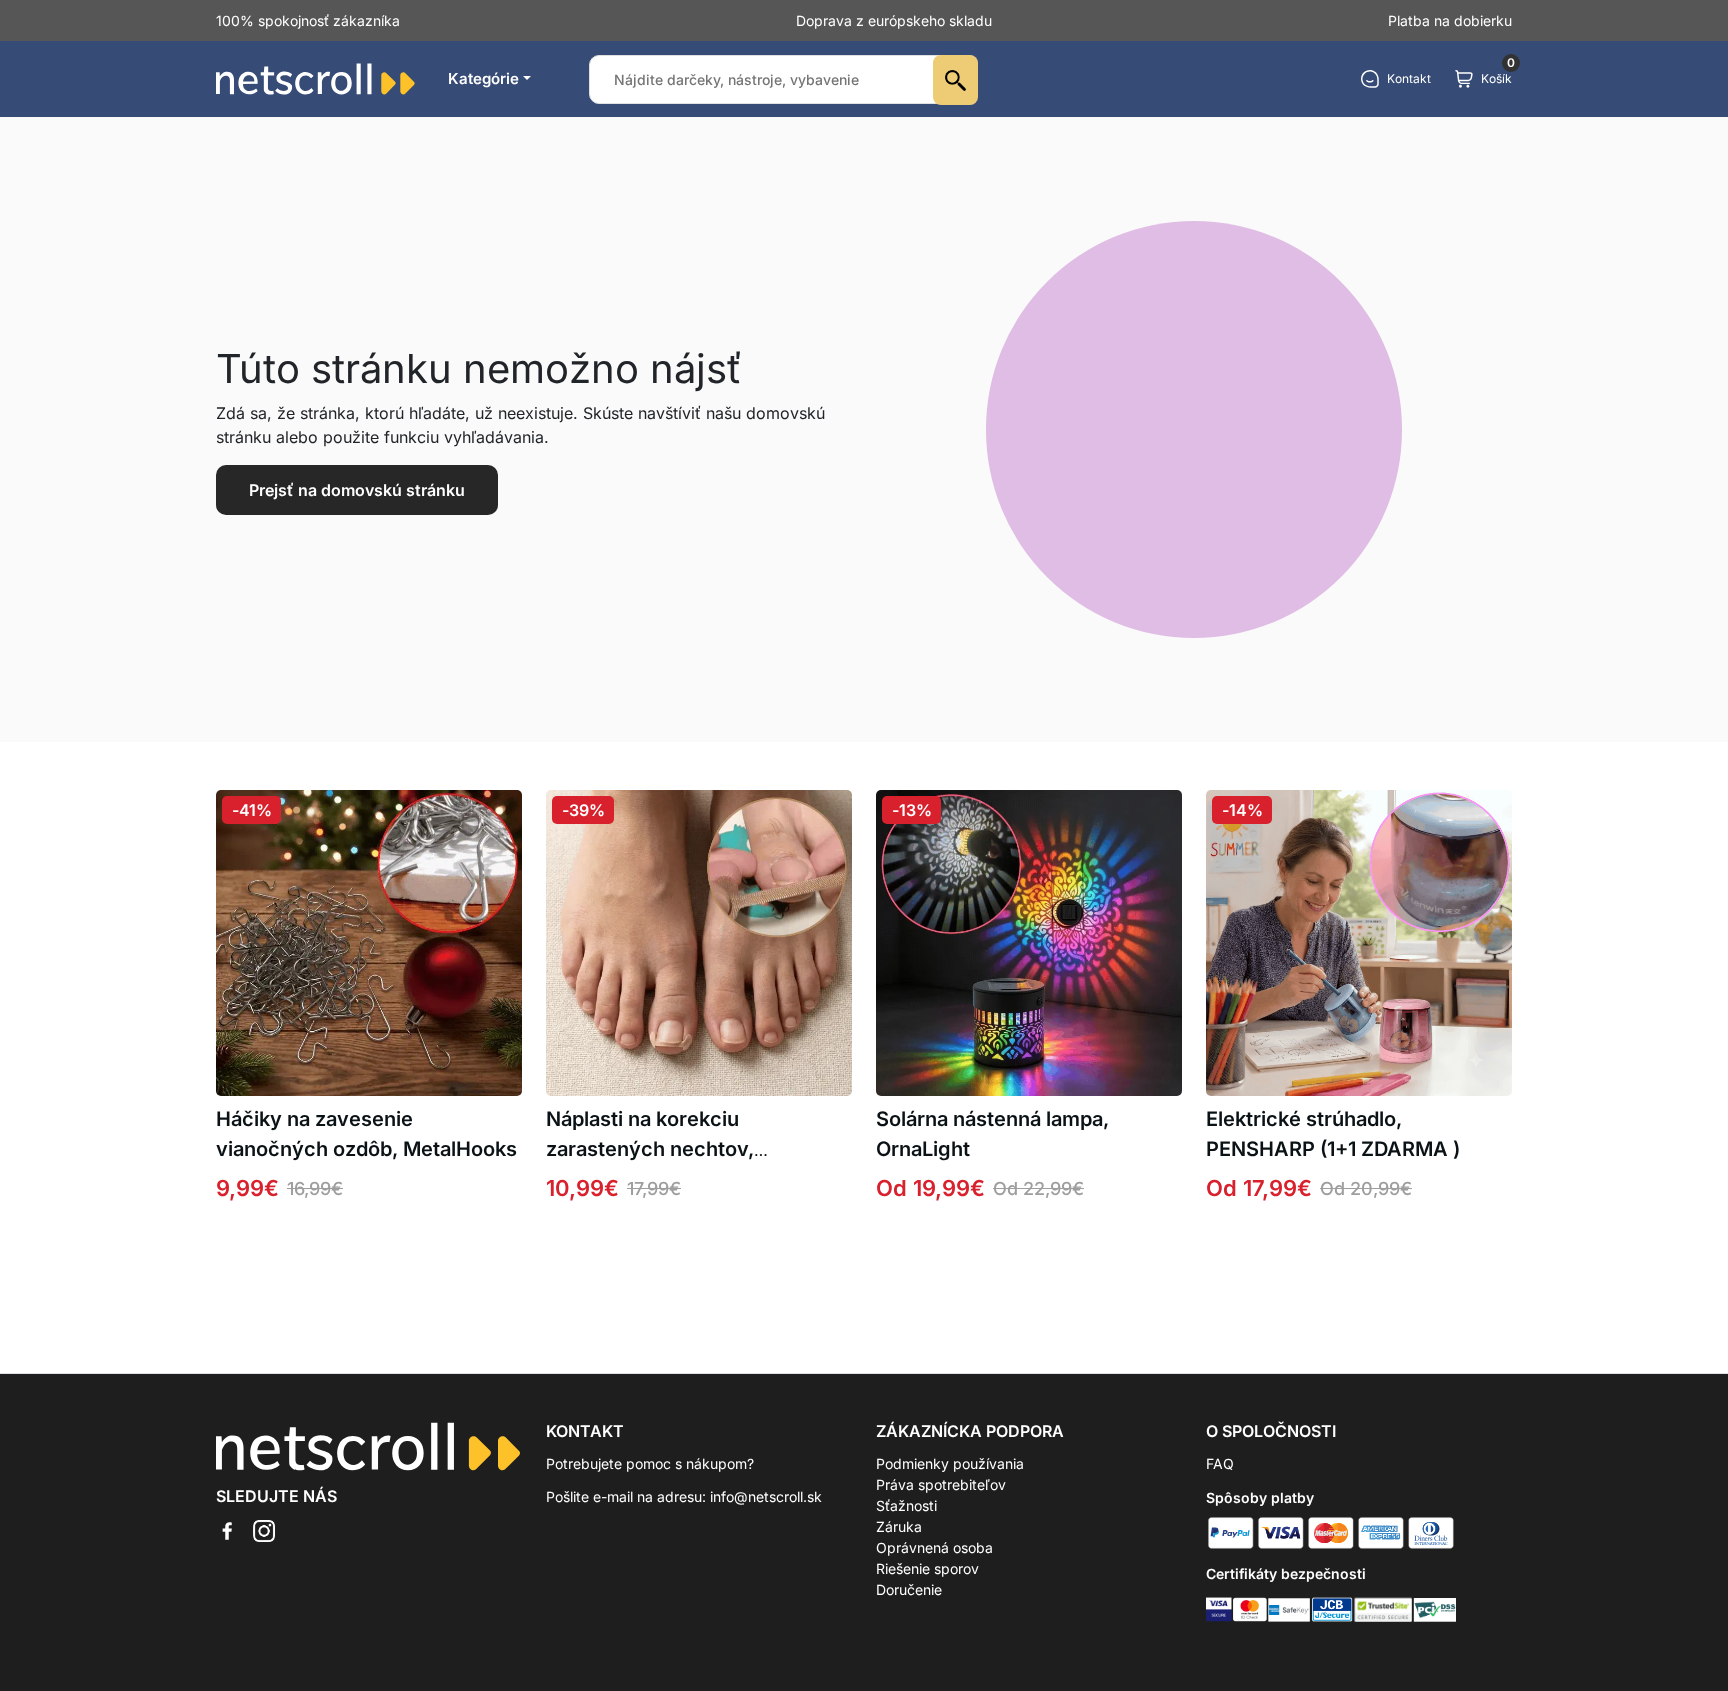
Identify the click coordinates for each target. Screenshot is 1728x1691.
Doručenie (909, 1589)
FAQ (1220, 1463)
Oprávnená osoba (934, 1547)
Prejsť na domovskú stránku (357, 490)
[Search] (955, 80)
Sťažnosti (906, 1505)
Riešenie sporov (927, 1568)
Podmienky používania (950, 1463)
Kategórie (483, 78)
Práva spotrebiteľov (941, 1484)
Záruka (899, 1526)
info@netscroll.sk (766, 1496)
